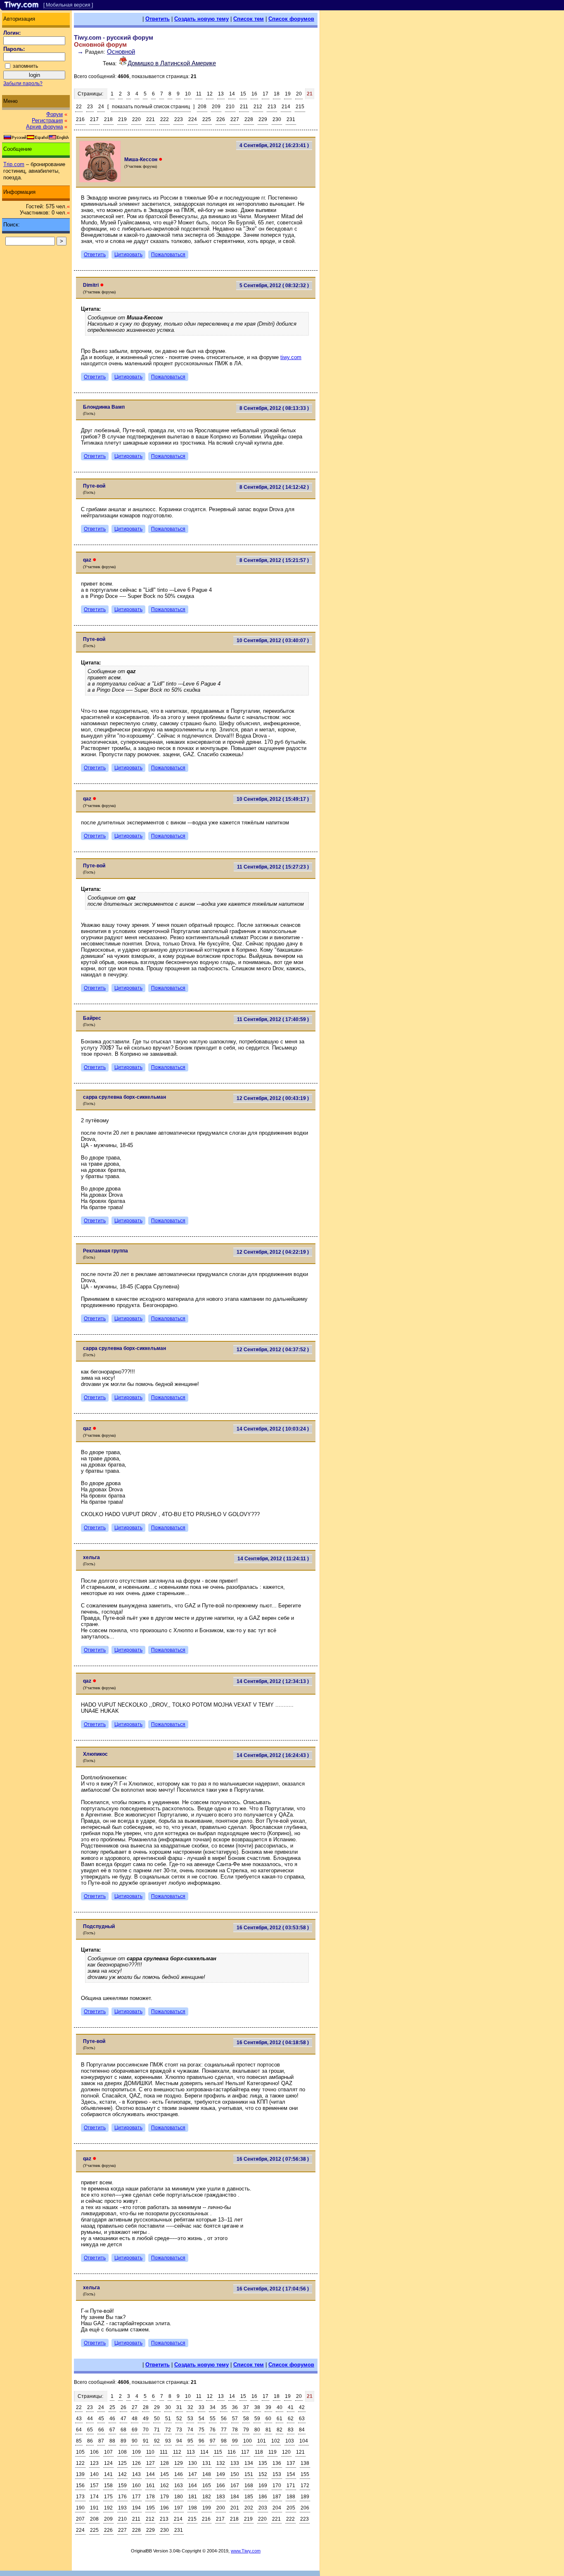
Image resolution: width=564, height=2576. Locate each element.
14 (232, 94)
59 (257, 2419)
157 (94, 2486)
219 (122, 119)
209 (216, 107)
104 (304, 2441)
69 (135, 2430)
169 (263, 2486)
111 (164, 2452)
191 (94, 2508)
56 (224, 2419)
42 (302, 2407)
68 (123, 2430)
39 (268, 2407)
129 (179, 2463)
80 (257, 2430)
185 (249, 2497)
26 (123, 2407)
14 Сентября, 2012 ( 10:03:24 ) (273, 1429)
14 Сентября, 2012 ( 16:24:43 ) (273, 1755)
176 (122, 2497)
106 (94, 2452)
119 (273, 2452)
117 (245, 2452)
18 (277, 94)
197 (179, 2508)
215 (300, 107)
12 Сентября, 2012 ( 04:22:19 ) (273, 1252)
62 (291, 2419)
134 (249, 2463)
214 (286, 107)
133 (235, 2463)
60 (268, 2419)
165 (207, 2486)
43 (79, 2419)
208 (202, 107)
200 (221, 2508)
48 (135, 2419)
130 (193, 2463)
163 (179, 2486)
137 (291, 2463)
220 (136, 119)
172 (305, 2486)
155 (305, 2474)
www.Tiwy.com (246, 2551)
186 (263, 2497)
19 (288, 94)
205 (291, 2508)
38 (257, 2407)
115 (218, 2452)
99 (235, 2441)
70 (146, 2430)
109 (136, 2452)
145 (165, 2474)
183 (221, 2497)
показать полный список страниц (151, 107)
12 (210, 94)
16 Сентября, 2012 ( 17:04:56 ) (273, 2289)
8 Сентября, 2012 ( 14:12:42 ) (274, 487)
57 (235, 2419)
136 (277, 2463)
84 (302, 2430)
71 (157, 2430)
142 (122, 2474)
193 (122, 2508)
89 (123, 2441)
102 (276, 2441)
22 (79, 107)
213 (272, 107)
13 (221, 94)
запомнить (25, 66)
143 (136, 2474)
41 (291, 2407)
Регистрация (47, 120)
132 (221, 2463)
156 (80, 2486)
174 (94, 2497)
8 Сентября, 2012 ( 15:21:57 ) (274, 560)
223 (179, 119)
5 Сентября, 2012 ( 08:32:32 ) (274, 286)
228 (249, 119)
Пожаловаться (168, 255)
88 (112, 2441)
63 (302, 2419)
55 (213, 2419)
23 (90, 107)
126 (136, 2463)
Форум (55, 114)
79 (246, 2430)
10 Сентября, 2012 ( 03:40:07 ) (273, 640)
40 (280, 2407)
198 (193, 2508)
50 (157, 2419)
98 (224, 2441)
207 (80, 2519)
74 (190, 2430)
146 (179, 2474)
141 (108, 2474)
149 (221, 2474)
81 (268, 2430)
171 (291, 2486)
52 (179, 2419)
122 (80, 2463)
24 (101, 107)
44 (90, 2419)
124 (108, 2463)
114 (204, 2452)
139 (80, 2474)
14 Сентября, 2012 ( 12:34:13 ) (273, 1681)
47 (123, 2419)
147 (193, 2474)
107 (108, 2452)
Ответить (158, 19)
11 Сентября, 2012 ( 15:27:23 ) (273, 867)
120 (286, 2452)
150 (235, 2474)
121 (300, 2452)
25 (112, 2407)
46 (112, 2419)
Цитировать (128, 255)
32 (190, 2407)
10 (188, 94)
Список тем (249, 19)
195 (150, 2508)
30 (168, 2407)
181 (193, 2497)
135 (263, 2463)
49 (146, 2419)
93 (168, 2441)
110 (150, 2452)
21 (310, 94)
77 (224, 2430)
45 (101, 2419)
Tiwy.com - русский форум (114, 37)
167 (235, 2486)
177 (136, 2497)
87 (101, 2441)
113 (191, 2452)
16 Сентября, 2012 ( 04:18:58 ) (273, 2043)
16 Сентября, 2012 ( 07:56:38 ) (273, 2159)
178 (150, 2497)
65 (90, 2430)
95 (190, 2441)
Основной (121, 51)
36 (235, 2407)
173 (80, 2497)
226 (221, 119)
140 (94, 2474)
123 (94, 2463)
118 (259, 2452)
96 (201, 2441)
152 (263, 2474)
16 (254, 94)
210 (230, 107)
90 (135, 2441)
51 (168, 2419)
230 (277, 119)
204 (277, 2508)
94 (179, 2441)
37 (246, 2407)
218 (108, 119)
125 (122, 2463)
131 (207, 2463)
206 (305, 2508)
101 (262, 2441)
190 (80, 2508)
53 (190, 2419)
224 (193, 119)
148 (207, 2474)
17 (265, 94)
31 (179, 2407)
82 (280, 2430)
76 (213, 2430)
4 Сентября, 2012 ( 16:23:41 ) (274, 145)
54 (201, 2419)
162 (165, 2486)
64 (79, 2430)
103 (290, 2441)
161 (150, 2486)
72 (168, 2430)
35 (224, 2407)
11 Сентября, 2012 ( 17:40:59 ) (273, 1019)
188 (291, 2497)
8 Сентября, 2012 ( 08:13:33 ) (274, 408)
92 (157, 2441)
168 (249, 2486)
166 (221, 2486)
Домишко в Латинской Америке (172, 63)
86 (90, 2441)
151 (249, 2474)
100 (248, 2441)
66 (101, 2430)
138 (305, 2463)
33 (201, 2407)
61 (280, 2419)
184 (235, 2497)
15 (243, 94)
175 (108, 2497)
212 (258, 107)
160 (136, 2486)
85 (79, 2441)
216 (80, 119)
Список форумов (291, 19)
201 (235, 2508)
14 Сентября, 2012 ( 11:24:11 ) (273, 1559)
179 (165, 2497)
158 (108, 2486)
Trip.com (14, 164)
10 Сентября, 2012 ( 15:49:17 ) (273, 799)
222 (165, 119)
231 (291, 119)
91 (146, 2441)
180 (179, 2497)
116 (232, 2452)
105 (80, 2452)
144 (150, 2474)
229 (263, 119)
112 (177, 2452)
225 (207, 119)
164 (193, 2486)
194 (136, 2508)
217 (94, 119)
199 (207, 2508)
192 (108, 2508)
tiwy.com (291, 357)
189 (305, 2497)
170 (277, 2486)
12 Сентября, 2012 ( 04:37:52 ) (273, 1350)
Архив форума (44, 127)
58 (246, 2419)
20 (299, 94)
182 (207, 2497)
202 (249, 2508)
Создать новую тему (201, 19)
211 (244, 107)
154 (291, 2474)
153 (277, 2474)
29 (157, 2407)
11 (199, 94)
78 (235, 2430)
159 (122, 2486)
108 (122, 2452)
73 (179, 2430)
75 (201, 2430)
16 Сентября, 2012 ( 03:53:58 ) (273, 1928)
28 (146, 2407)
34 (213, 2407)
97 (213, 2441)
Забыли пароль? (23, 83)
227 (235, 119)
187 (277, 2497)
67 (112, 2430)
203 (263, 2508)
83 (291, 2430)
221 (150, 119)
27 (135, 2407)
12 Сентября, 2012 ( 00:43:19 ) (273, 1098)
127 (150, 2463)
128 (165, 2463)
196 (165, 2508)
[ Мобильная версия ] (68, 5)
